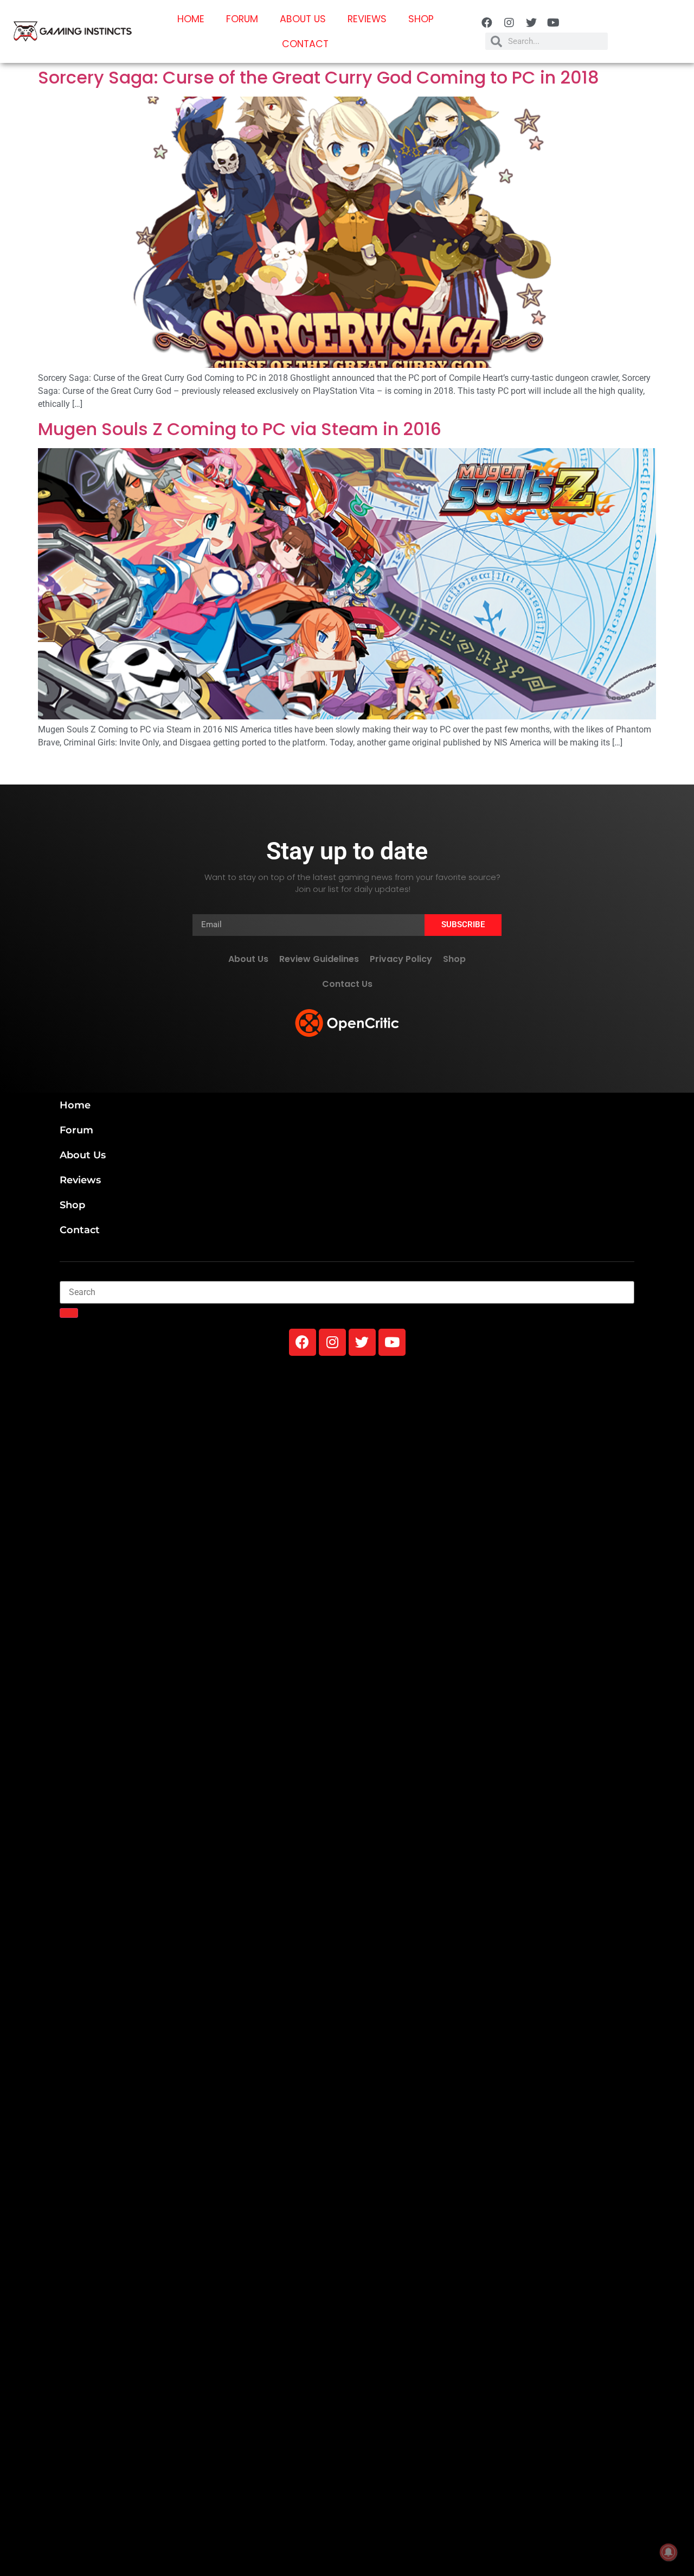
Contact (305, 44)
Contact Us (347, 984)
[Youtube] (554, 23)
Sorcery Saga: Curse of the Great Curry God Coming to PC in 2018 (319, 77)
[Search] (69, 1313)
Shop (421, 19)
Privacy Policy (401, 959)
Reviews (367, 19)
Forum (242, 19)
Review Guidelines (319, 959)
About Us (303, 19)
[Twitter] (531, 23)
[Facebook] (487, 23)
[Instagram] (509, 23)
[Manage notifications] (669, 2552)
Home (191, 19)
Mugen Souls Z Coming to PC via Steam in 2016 (240, 429)
